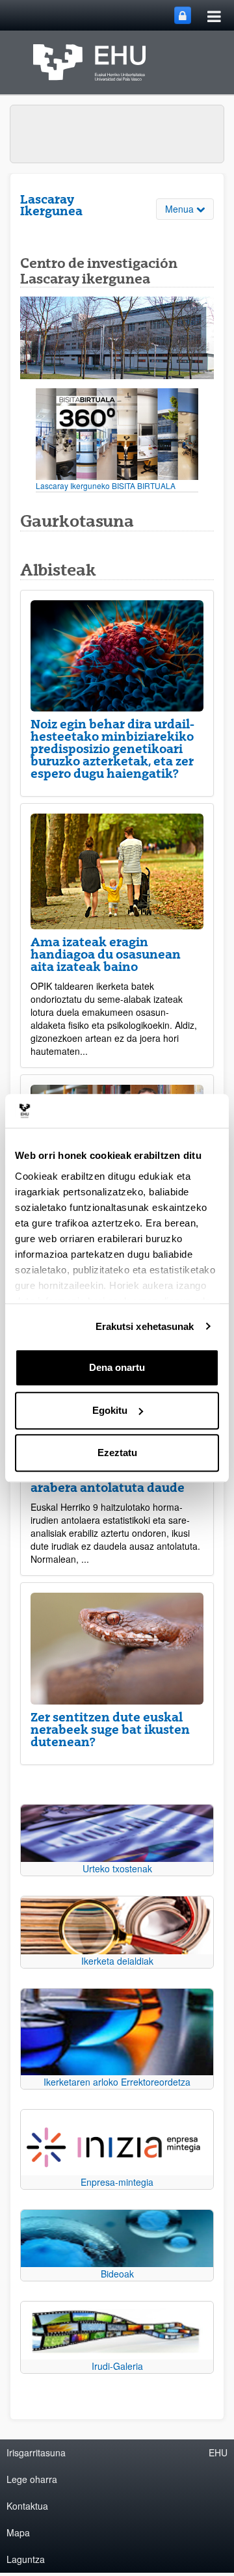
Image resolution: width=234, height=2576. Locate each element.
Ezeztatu (117, 1453)
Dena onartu (117, 1367)
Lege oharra (32, 2479)
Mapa (18, 2532)
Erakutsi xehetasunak (145, 1326)
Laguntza (26, 2559)
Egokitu (110, 1410)
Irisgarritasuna (36, 2452)
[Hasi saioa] (183, 15)
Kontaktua (27, 2506)
